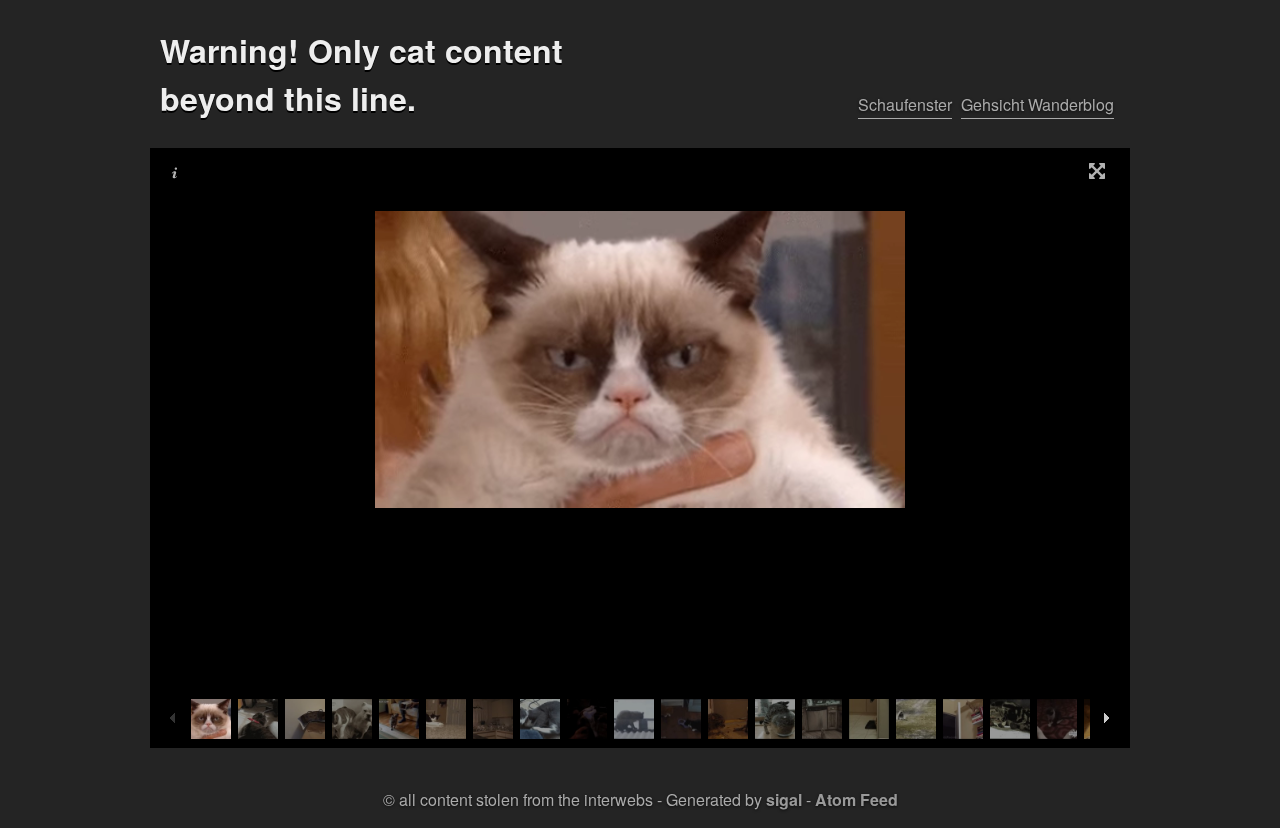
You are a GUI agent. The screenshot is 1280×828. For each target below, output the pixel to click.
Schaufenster (905, 104)
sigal (784, 799)
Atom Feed (856, 799)
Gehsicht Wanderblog (1037, 104)
